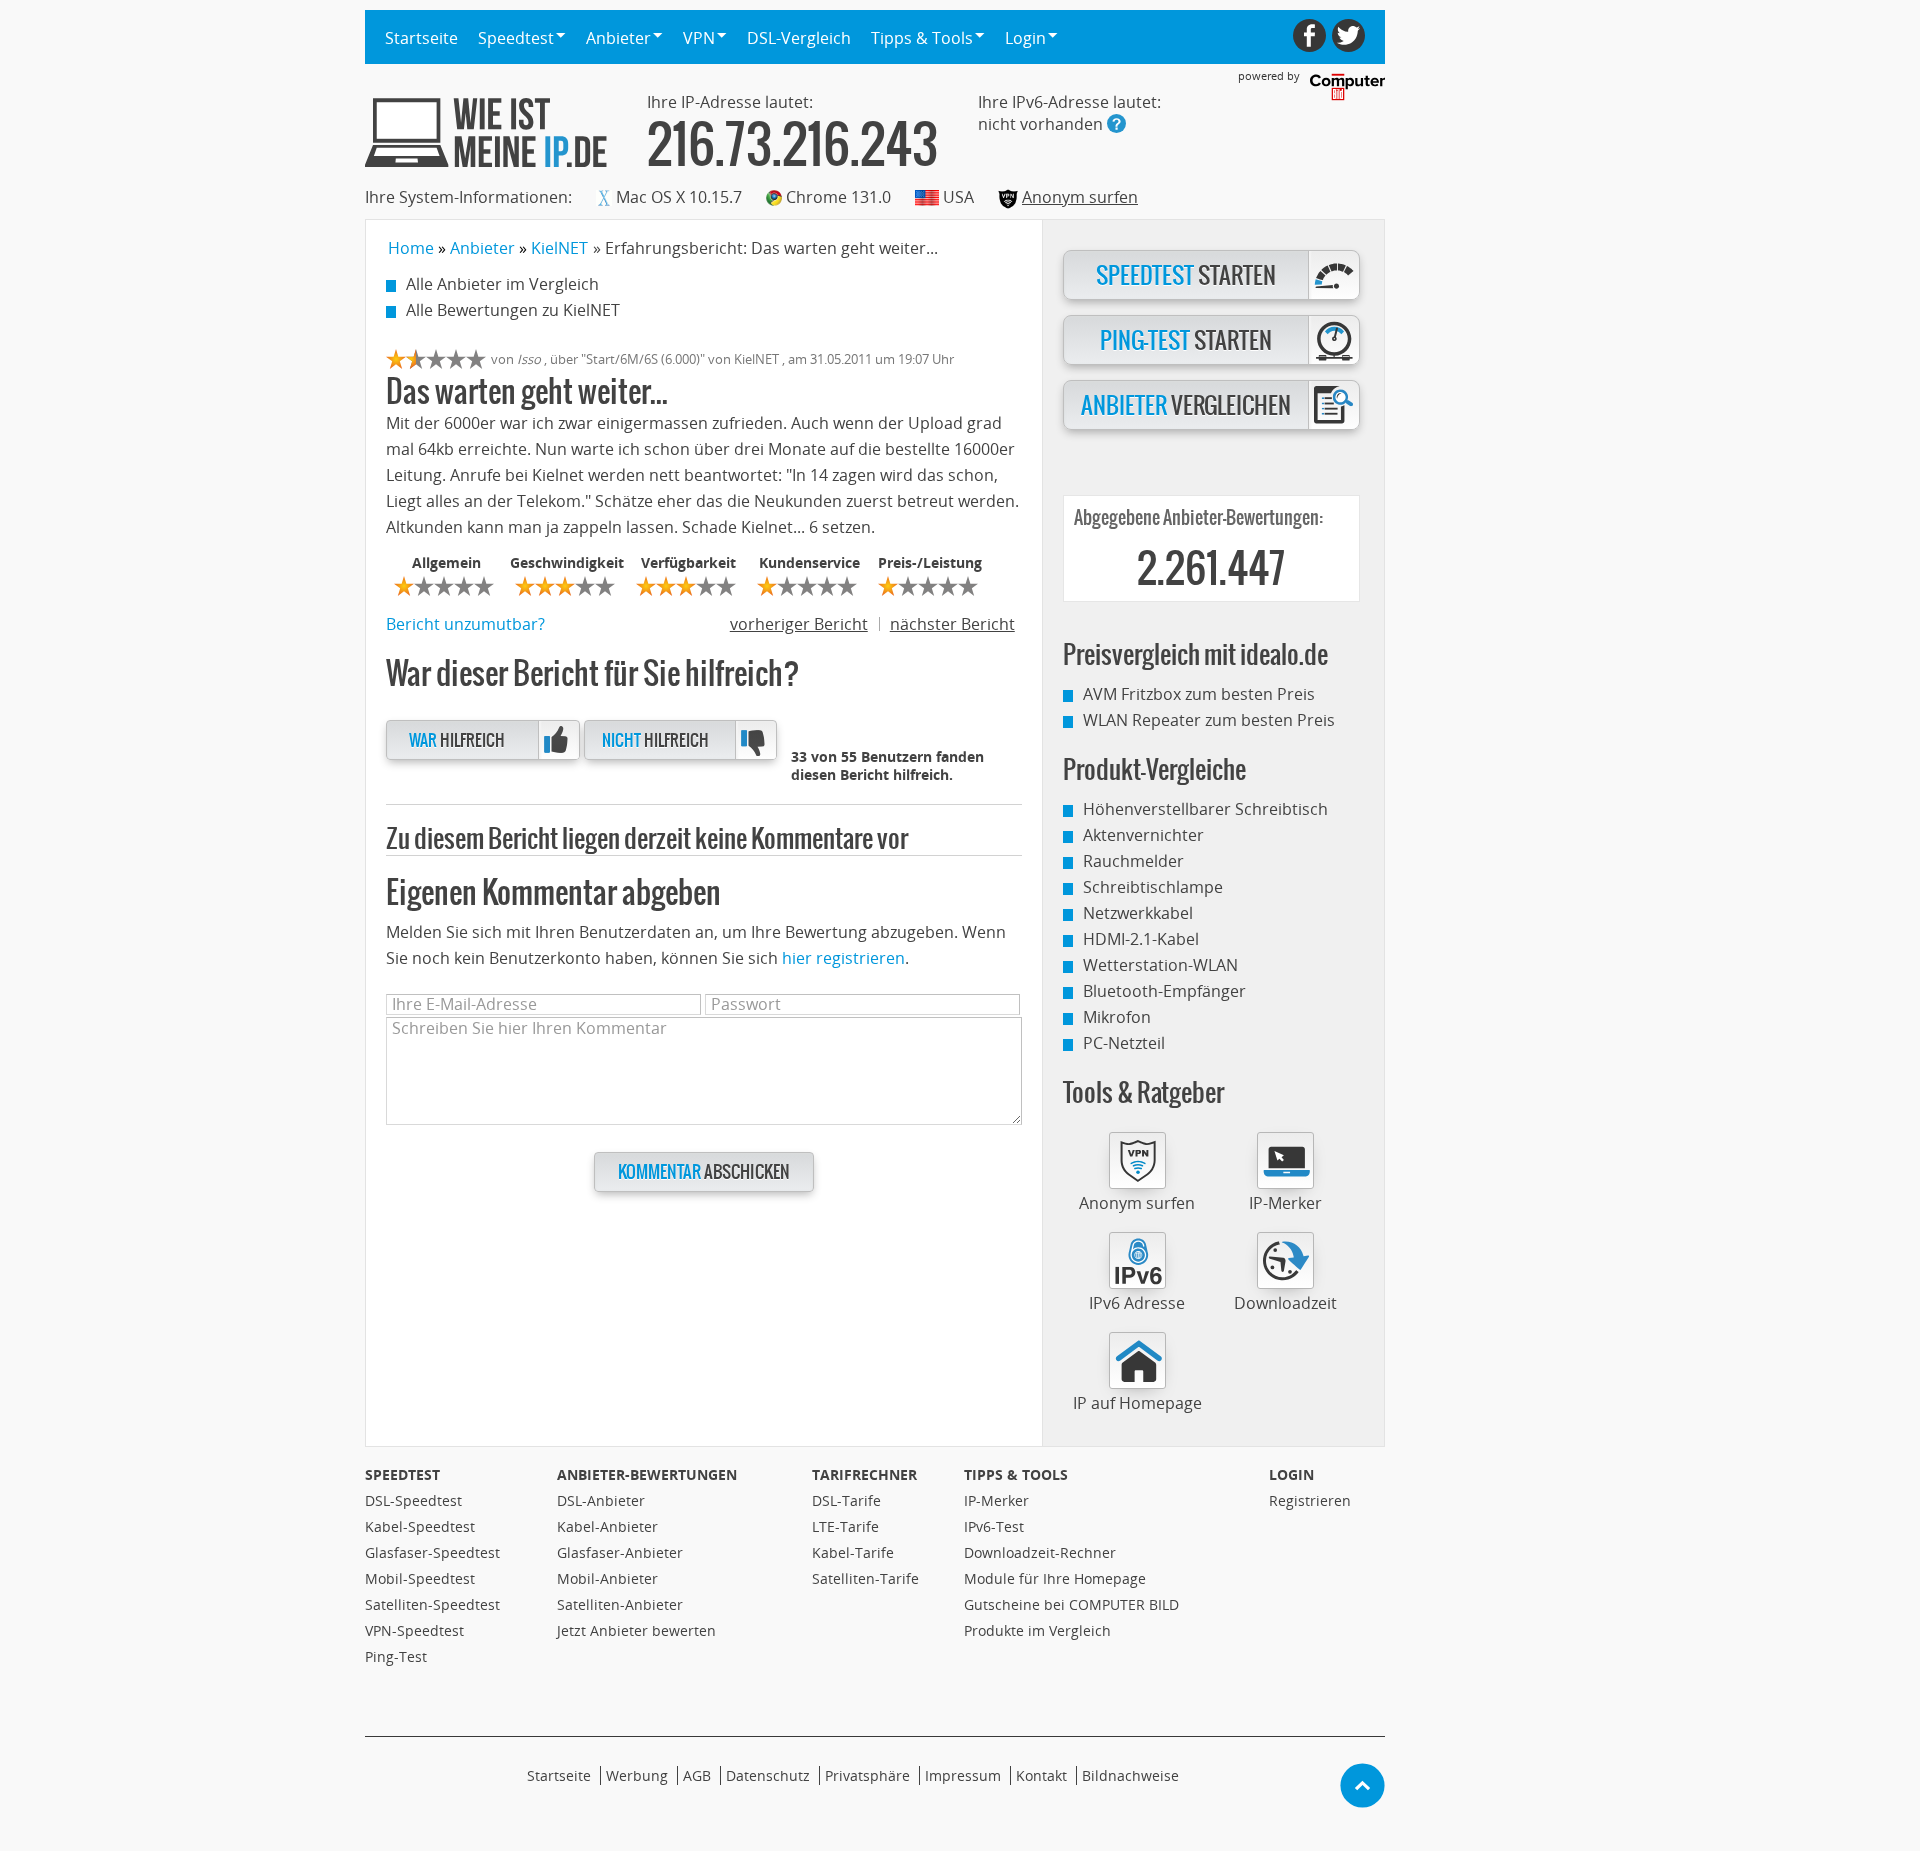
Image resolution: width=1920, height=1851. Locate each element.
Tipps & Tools (1016, 1474)
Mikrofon (1117, 1017)
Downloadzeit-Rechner (1040, 1552)
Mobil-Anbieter (607, 1578)
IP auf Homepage (1137, 1403)
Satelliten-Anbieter (620, 1604)
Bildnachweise (1130, 1775)
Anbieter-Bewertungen (647, 1474)
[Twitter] (1348, 35)
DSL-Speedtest (413, 1500)
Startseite (421, 38)
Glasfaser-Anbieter (620, 1552)
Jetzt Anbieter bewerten (636, 1630)
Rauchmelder (1133, 861)
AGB (697, 1775)
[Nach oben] (1362, 1785)
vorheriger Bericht (799, 624)
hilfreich (457, 740)
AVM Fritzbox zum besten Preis (1199, 694)
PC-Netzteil (1124, 1043)
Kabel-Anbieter (607, 1526)
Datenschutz (768, 1775)
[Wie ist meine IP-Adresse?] (486, 132)
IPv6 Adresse (1137, 1303)
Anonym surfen (1080, 197)
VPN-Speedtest (414, 1630)
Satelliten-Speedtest (432, 1604)
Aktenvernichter (1143, 835)
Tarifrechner (864, 1474)
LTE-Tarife (845, 1526)
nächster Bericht (952, 624)
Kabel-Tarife (853, 1552)
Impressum (963, 1775)
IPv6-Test (994, 1526)
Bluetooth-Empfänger (1164, 991)
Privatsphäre (867, 1775)
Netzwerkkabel (1138, 913)
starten (1186, 276)
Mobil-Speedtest (420, 1578)
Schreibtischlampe (1153, 887)
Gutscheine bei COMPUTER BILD (1071, 1604)
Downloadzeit (1285, 1303)
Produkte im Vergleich (1037, 1630)
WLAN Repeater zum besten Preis (1209, 720)
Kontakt (1041, 1775)
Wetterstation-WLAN (1160, 965)
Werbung (637, 1775)
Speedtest (402, 1474)
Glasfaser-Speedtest (432, 1552)
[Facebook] (1309, 35)
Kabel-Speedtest (420, 1526)
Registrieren (1310, 1500)
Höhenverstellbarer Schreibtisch (1205, 809)
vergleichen (1186, 406)
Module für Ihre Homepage (1055, 1578)
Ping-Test (396, 1656)
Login (1291, 1474)
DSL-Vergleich (799, 38)
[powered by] (1347, 87)
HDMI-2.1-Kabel (1141, 939)
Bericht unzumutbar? (465, 624)
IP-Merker (1285, 1203)
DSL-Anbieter (601, 1500)
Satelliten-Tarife (865, 1578)
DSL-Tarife (846, 1500)
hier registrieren (843, 958)
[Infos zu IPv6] (1116, 123)
